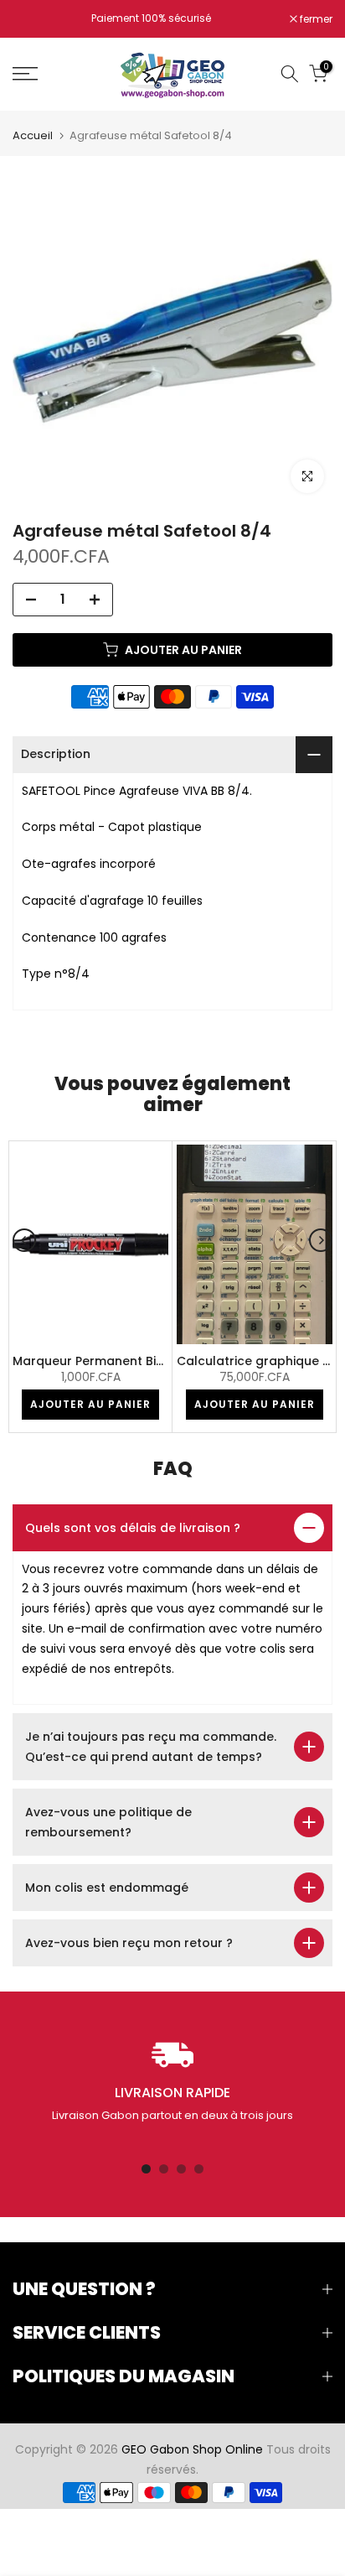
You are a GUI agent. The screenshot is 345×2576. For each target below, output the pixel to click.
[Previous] (24, 1240)
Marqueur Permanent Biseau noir (113, 1361)
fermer (315, 19)
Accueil (33, 135)
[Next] (321, 1240)
